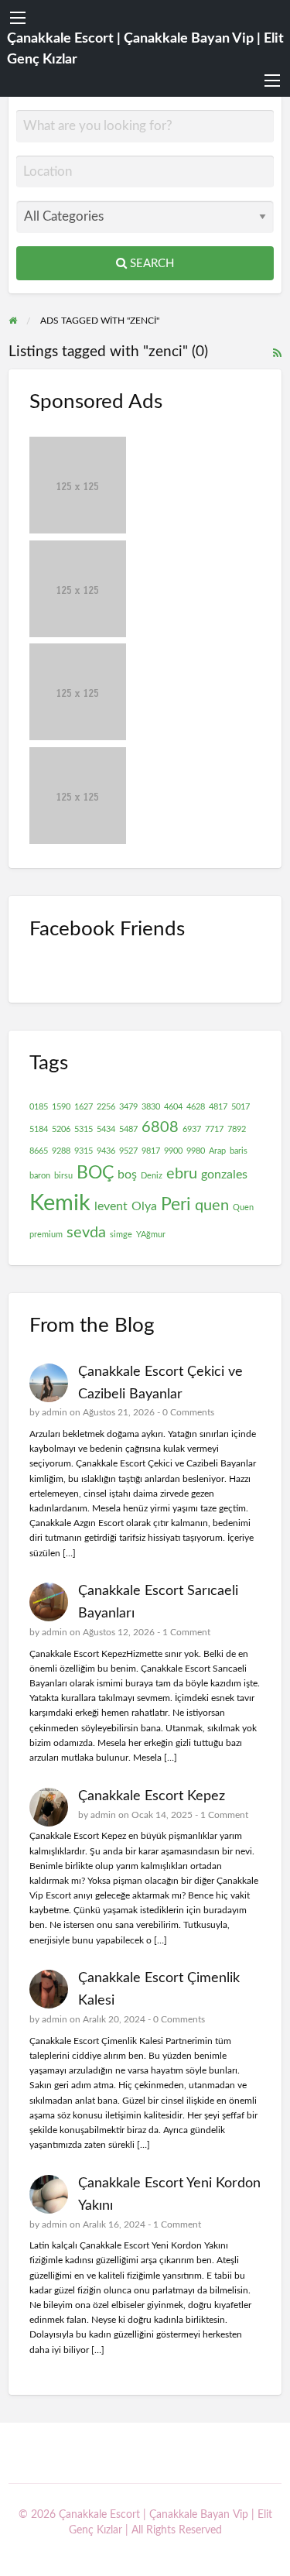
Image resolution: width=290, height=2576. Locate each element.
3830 (151, 1107)
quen (212, 1206)
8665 (39, 1151)
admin (55, 1412)
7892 (237, 1129)
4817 (218, 1107)
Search (150, 264)
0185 (39, 1107)
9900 (173, 1151)
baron (40, 1176)
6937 (192, 1129)
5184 (39, 1129)
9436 (106, 1151)
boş (127, 1175)
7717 (214, 1129)
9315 (84, 1151)
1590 (61, 1107)
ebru (182, 1174)
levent (111, 1206)
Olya (144, 1206)
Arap (217, 1151)
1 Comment (186, 1632)
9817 (151, 1151)
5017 (241, 1107)
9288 (61, 1151)
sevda (86, 1233)
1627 (84, 1107)
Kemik (60, 1203)
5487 (128, 1129)
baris (239, 1151)
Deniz (152, 1176)
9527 (128, 1151)
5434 (106, 1129)
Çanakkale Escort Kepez (152, 1796)
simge (121, 1235)
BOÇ (95, 1173)
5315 (84, 1129)
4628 (196, 1107)
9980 (196, 1151)
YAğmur (151, 1235)
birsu (63, 1176)
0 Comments (188, 1412)
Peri (176, 1205)
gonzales (224, 1175)
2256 (106, 1107)
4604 (173, 1107)
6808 (160, 1127)
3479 (128, 1107)
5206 (61, 1129)
